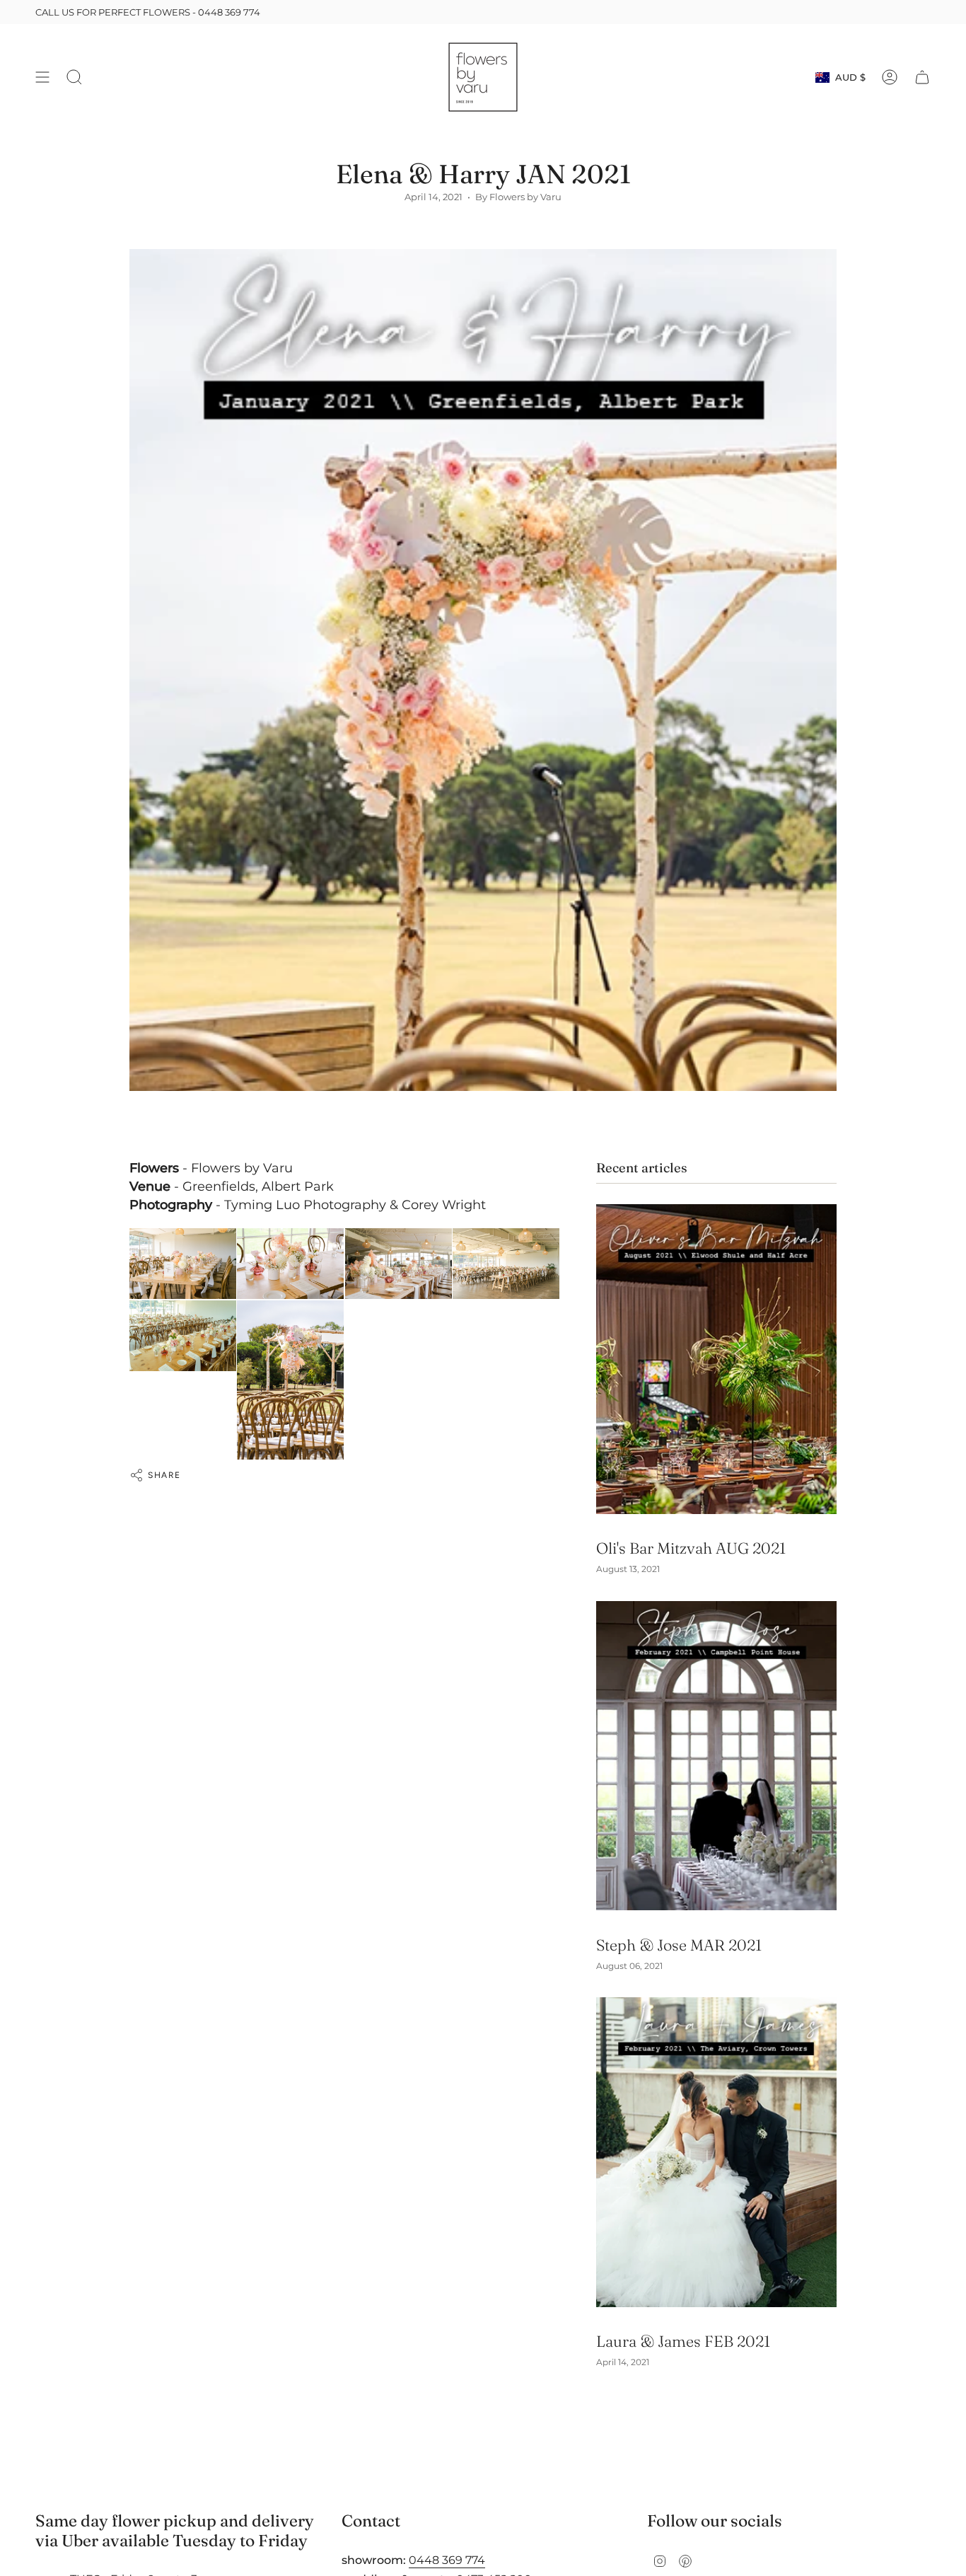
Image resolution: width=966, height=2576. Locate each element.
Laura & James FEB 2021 (683, 2341)
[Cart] (922, 77)
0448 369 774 (229, 12)
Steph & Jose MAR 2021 (679, 1945)
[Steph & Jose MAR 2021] (716, 1756)
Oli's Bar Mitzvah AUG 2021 (691, 1548)
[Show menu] (42, 77)
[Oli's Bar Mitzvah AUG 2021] (716, 1359)
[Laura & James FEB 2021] (716, 2152)
